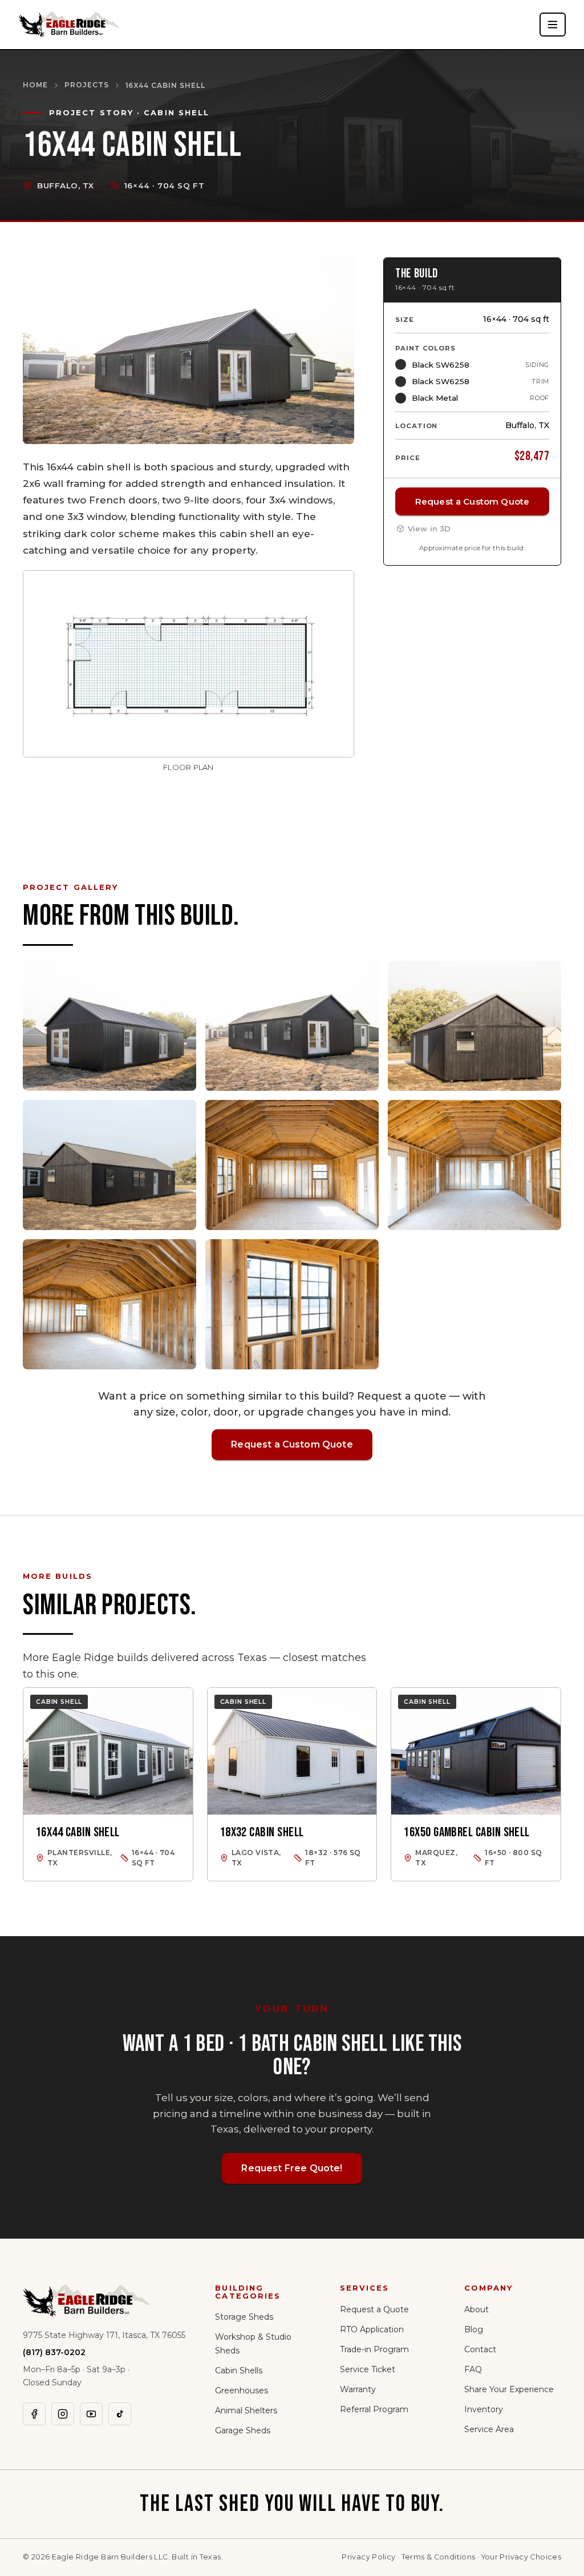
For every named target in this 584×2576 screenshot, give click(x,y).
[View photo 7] (109, 1304)
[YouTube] (91, 2414)
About (476, 2309)
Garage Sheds (243, 2430)
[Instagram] (63, 2414)
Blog (474, 2329)
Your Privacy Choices (522, 2557)
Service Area (489, 2429)
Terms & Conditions (439, 2557)
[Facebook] (34, 2414)
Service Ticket (368, 2369)
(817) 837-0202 (54, 2352)
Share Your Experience (509, 2389)
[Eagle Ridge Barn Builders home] (69, 25)
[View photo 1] (109, 1026)
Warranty (358, 2389)
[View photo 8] (292, 1304)
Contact (480, 2349)
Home (35, 85)
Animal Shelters (246, 2410)
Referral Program (374, 2409)
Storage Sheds (244, 2317)
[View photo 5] (292, 1165)
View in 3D (429, 529)
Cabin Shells (239, 2371)
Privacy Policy (368, 2557)
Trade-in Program (374, 2349)
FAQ (473, 2369)
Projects (87, 85)
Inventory (484, 2409)
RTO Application (372, 2329)
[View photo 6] (474, 1165)
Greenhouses (242, 2390)
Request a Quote (374, 2309)
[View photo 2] (292, 1026)
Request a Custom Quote (472, 501)
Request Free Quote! (292, 2168)
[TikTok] (120, 2414)
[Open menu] (553, 25)
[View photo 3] (474, 1026)
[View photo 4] (109, 1165)
